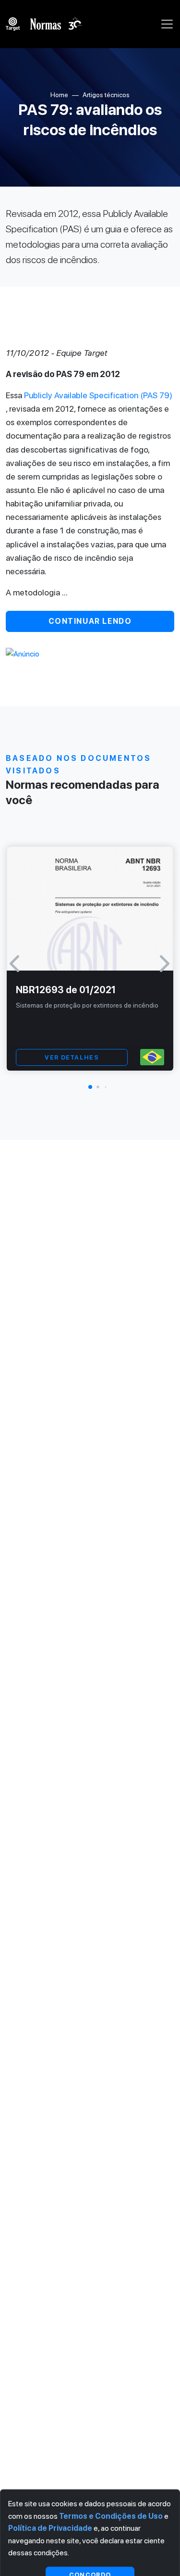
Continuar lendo (90, 621)
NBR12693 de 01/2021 (66, 990)
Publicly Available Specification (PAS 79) (98, 395)
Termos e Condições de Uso (111, 2516)
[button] (90, 1087)
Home (59, 95)
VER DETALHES (72, 1057)
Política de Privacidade (50, 2528)
